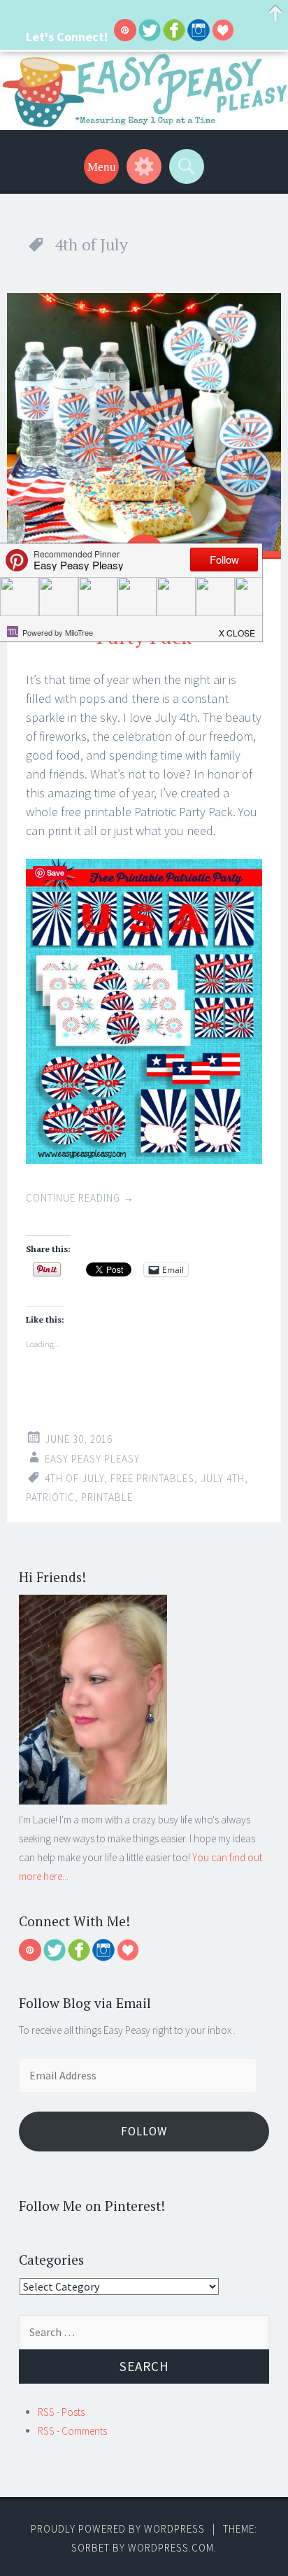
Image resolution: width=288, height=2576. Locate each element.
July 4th (223, 1478)
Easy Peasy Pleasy (92, 1459)
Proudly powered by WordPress (118, 2529)
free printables (152, 1478)
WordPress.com (171, 2548)
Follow (144, 2131)
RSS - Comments (72, 2431)
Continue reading (80, 1198)
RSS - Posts (61, 2412)
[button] (238, 629)
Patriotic (50, 1497)
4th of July (74, 1478)
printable (107, 1497)
